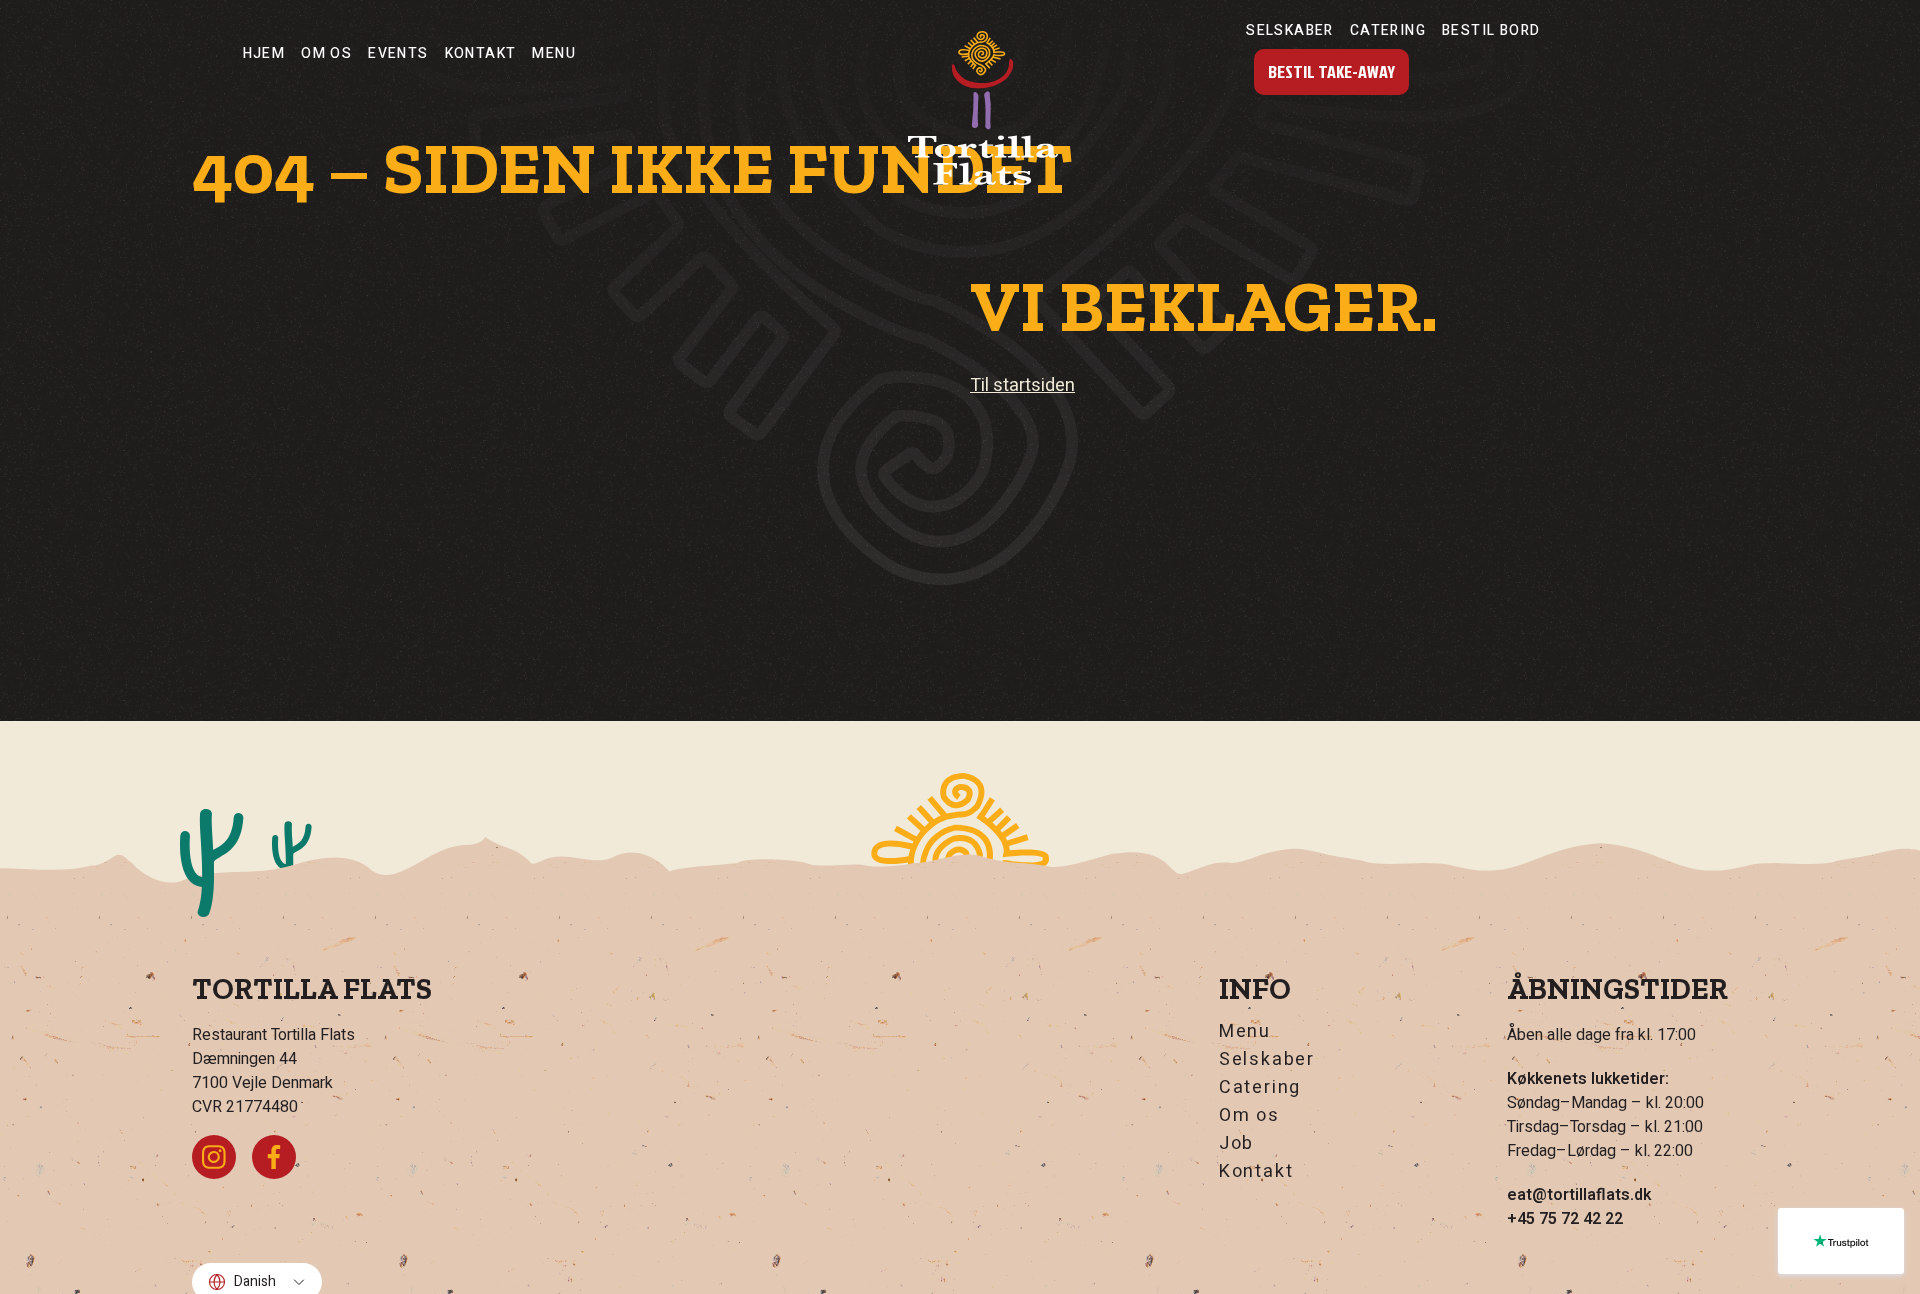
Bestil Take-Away (1331, 71)
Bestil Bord (1491, 30)
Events (398, 53)
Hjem (264, 53)
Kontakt (481, 53)
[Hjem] (983, 108)
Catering (1388, 30)
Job (1236, 1144)
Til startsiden (1022, 385)
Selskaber (1290, 30)
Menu (554, 53)
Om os (326, 53)
